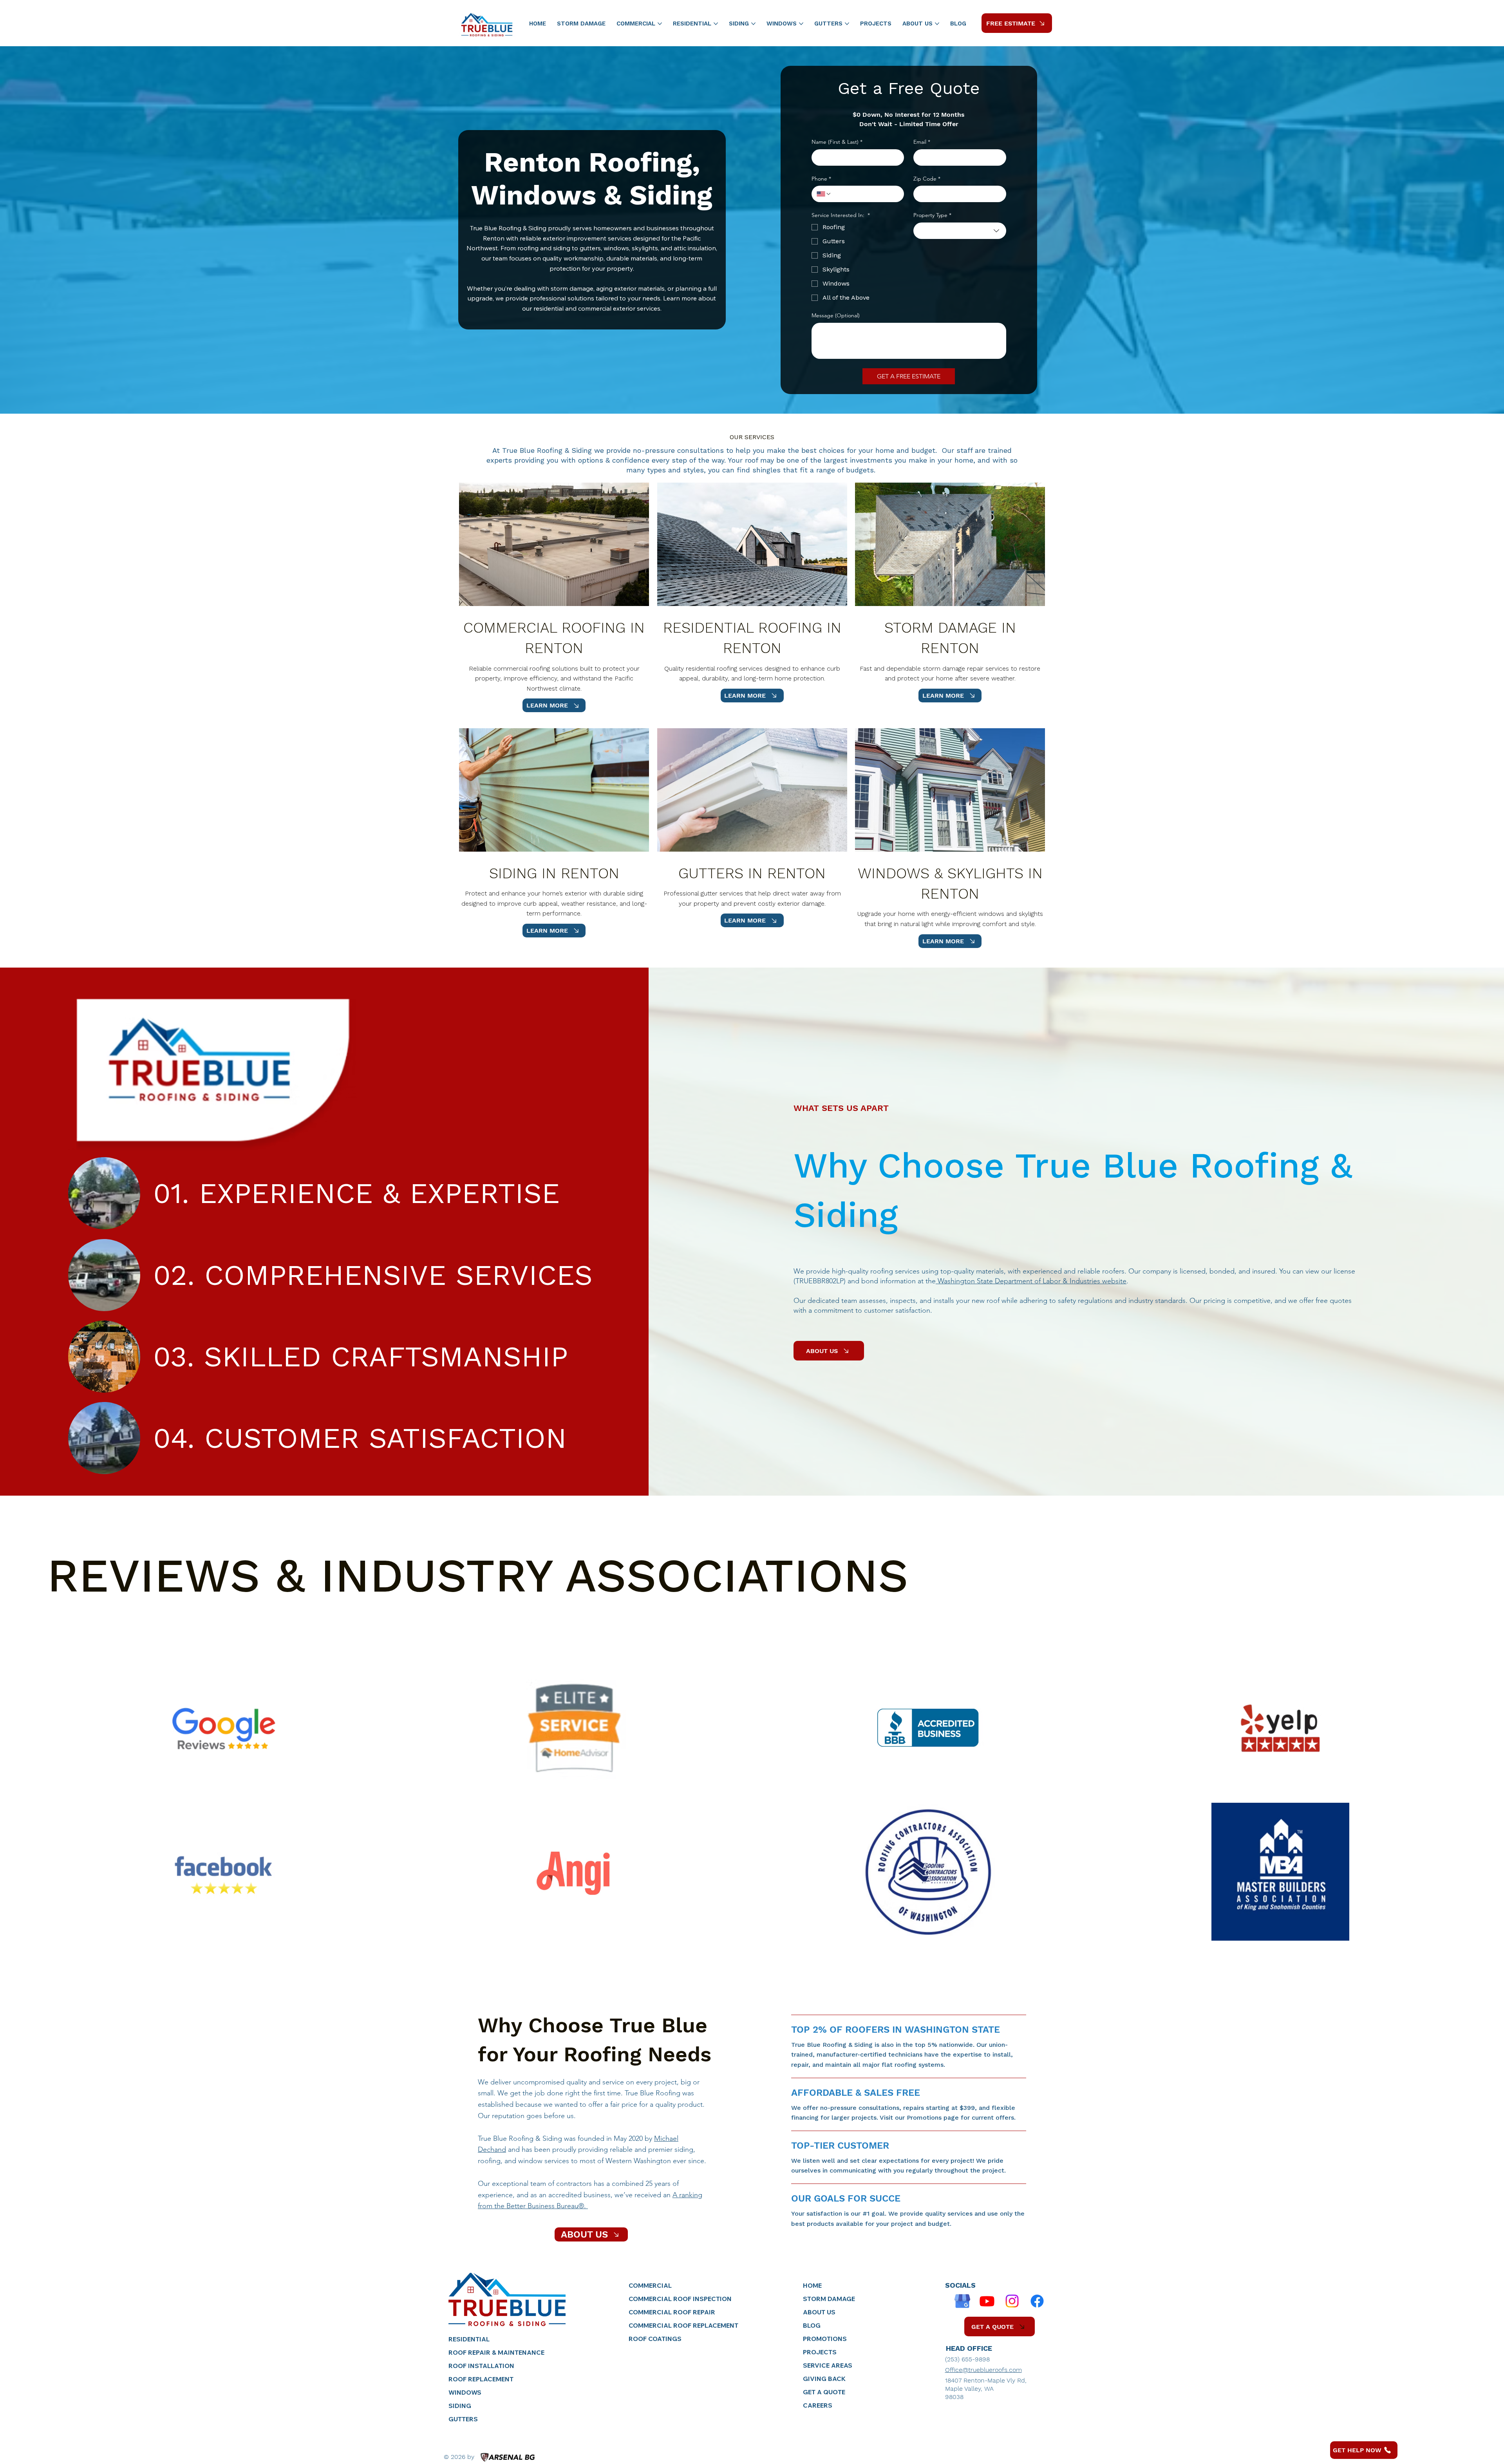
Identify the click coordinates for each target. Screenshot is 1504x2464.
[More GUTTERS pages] (847, 24)
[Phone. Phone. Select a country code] (824, 194)
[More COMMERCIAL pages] (660, 24)
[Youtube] (987, 2301)
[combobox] (960, 231)
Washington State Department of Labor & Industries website (1031, 1281)
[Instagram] (1012, 2301)
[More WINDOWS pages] (801, 24)
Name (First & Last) (837, 142)
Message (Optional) (836, 315)
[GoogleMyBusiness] (962, 2301)
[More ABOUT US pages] (937, 24)
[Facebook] (1037, 2301)
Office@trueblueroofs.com (983, 2370)
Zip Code (927, 179)
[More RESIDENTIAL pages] (716, 24)
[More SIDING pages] (753, 24)
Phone (821, 179)
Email (922, 142)
